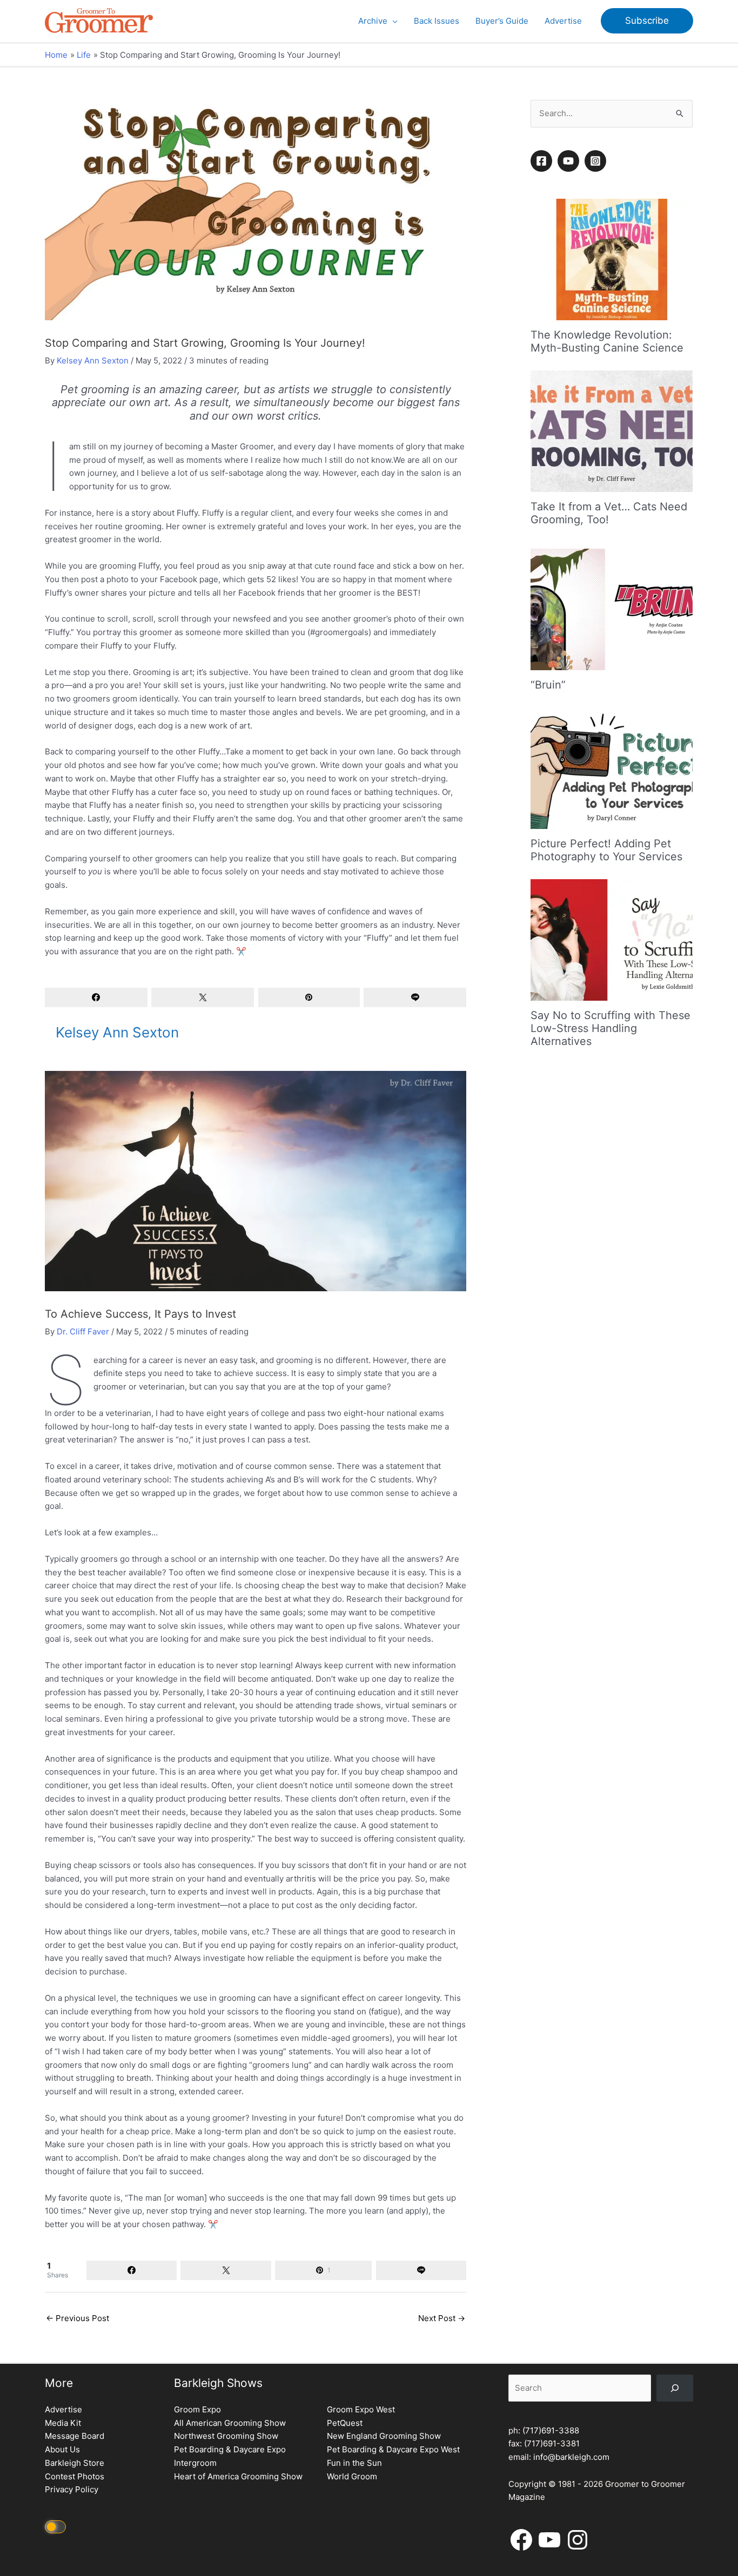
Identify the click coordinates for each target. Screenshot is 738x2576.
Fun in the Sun (354, 2463)
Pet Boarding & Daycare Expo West (393, 2449)
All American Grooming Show (230, 2423)
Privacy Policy (72, 2489)
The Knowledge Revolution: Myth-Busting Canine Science (607, 341)
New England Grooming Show (384, 2436)
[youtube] (570, 161)
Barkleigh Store (75, 2463)
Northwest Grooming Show (226, 2436)
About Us (62, 2449)
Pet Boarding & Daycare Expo (230, 2449)
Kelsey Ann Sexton (93, 360)
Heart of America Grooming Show (238, 2476)
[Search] (675, 2388)
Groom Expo (197, 2409)
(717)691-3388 (551, 2430)
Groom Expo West (361, 2409)
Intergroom (195, 2463)
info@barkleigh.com (571, 2457)
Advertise (63, 2409)
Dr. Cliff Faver (83, 1331)
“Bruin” (548, 685)
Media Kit (63, 2423)
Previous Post (78, 2318)
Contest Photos (75, 2476)
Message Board (75, 2436)
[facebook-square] (543, 161)
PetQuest (345, 2423)
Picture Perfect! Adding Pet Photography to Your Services (606, 850)
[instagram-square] (597, 161)
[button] (393, 21)
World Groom (352, 2476)
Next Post (442, 2318)
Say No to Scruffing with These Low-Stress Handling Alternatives (610, 1028)
